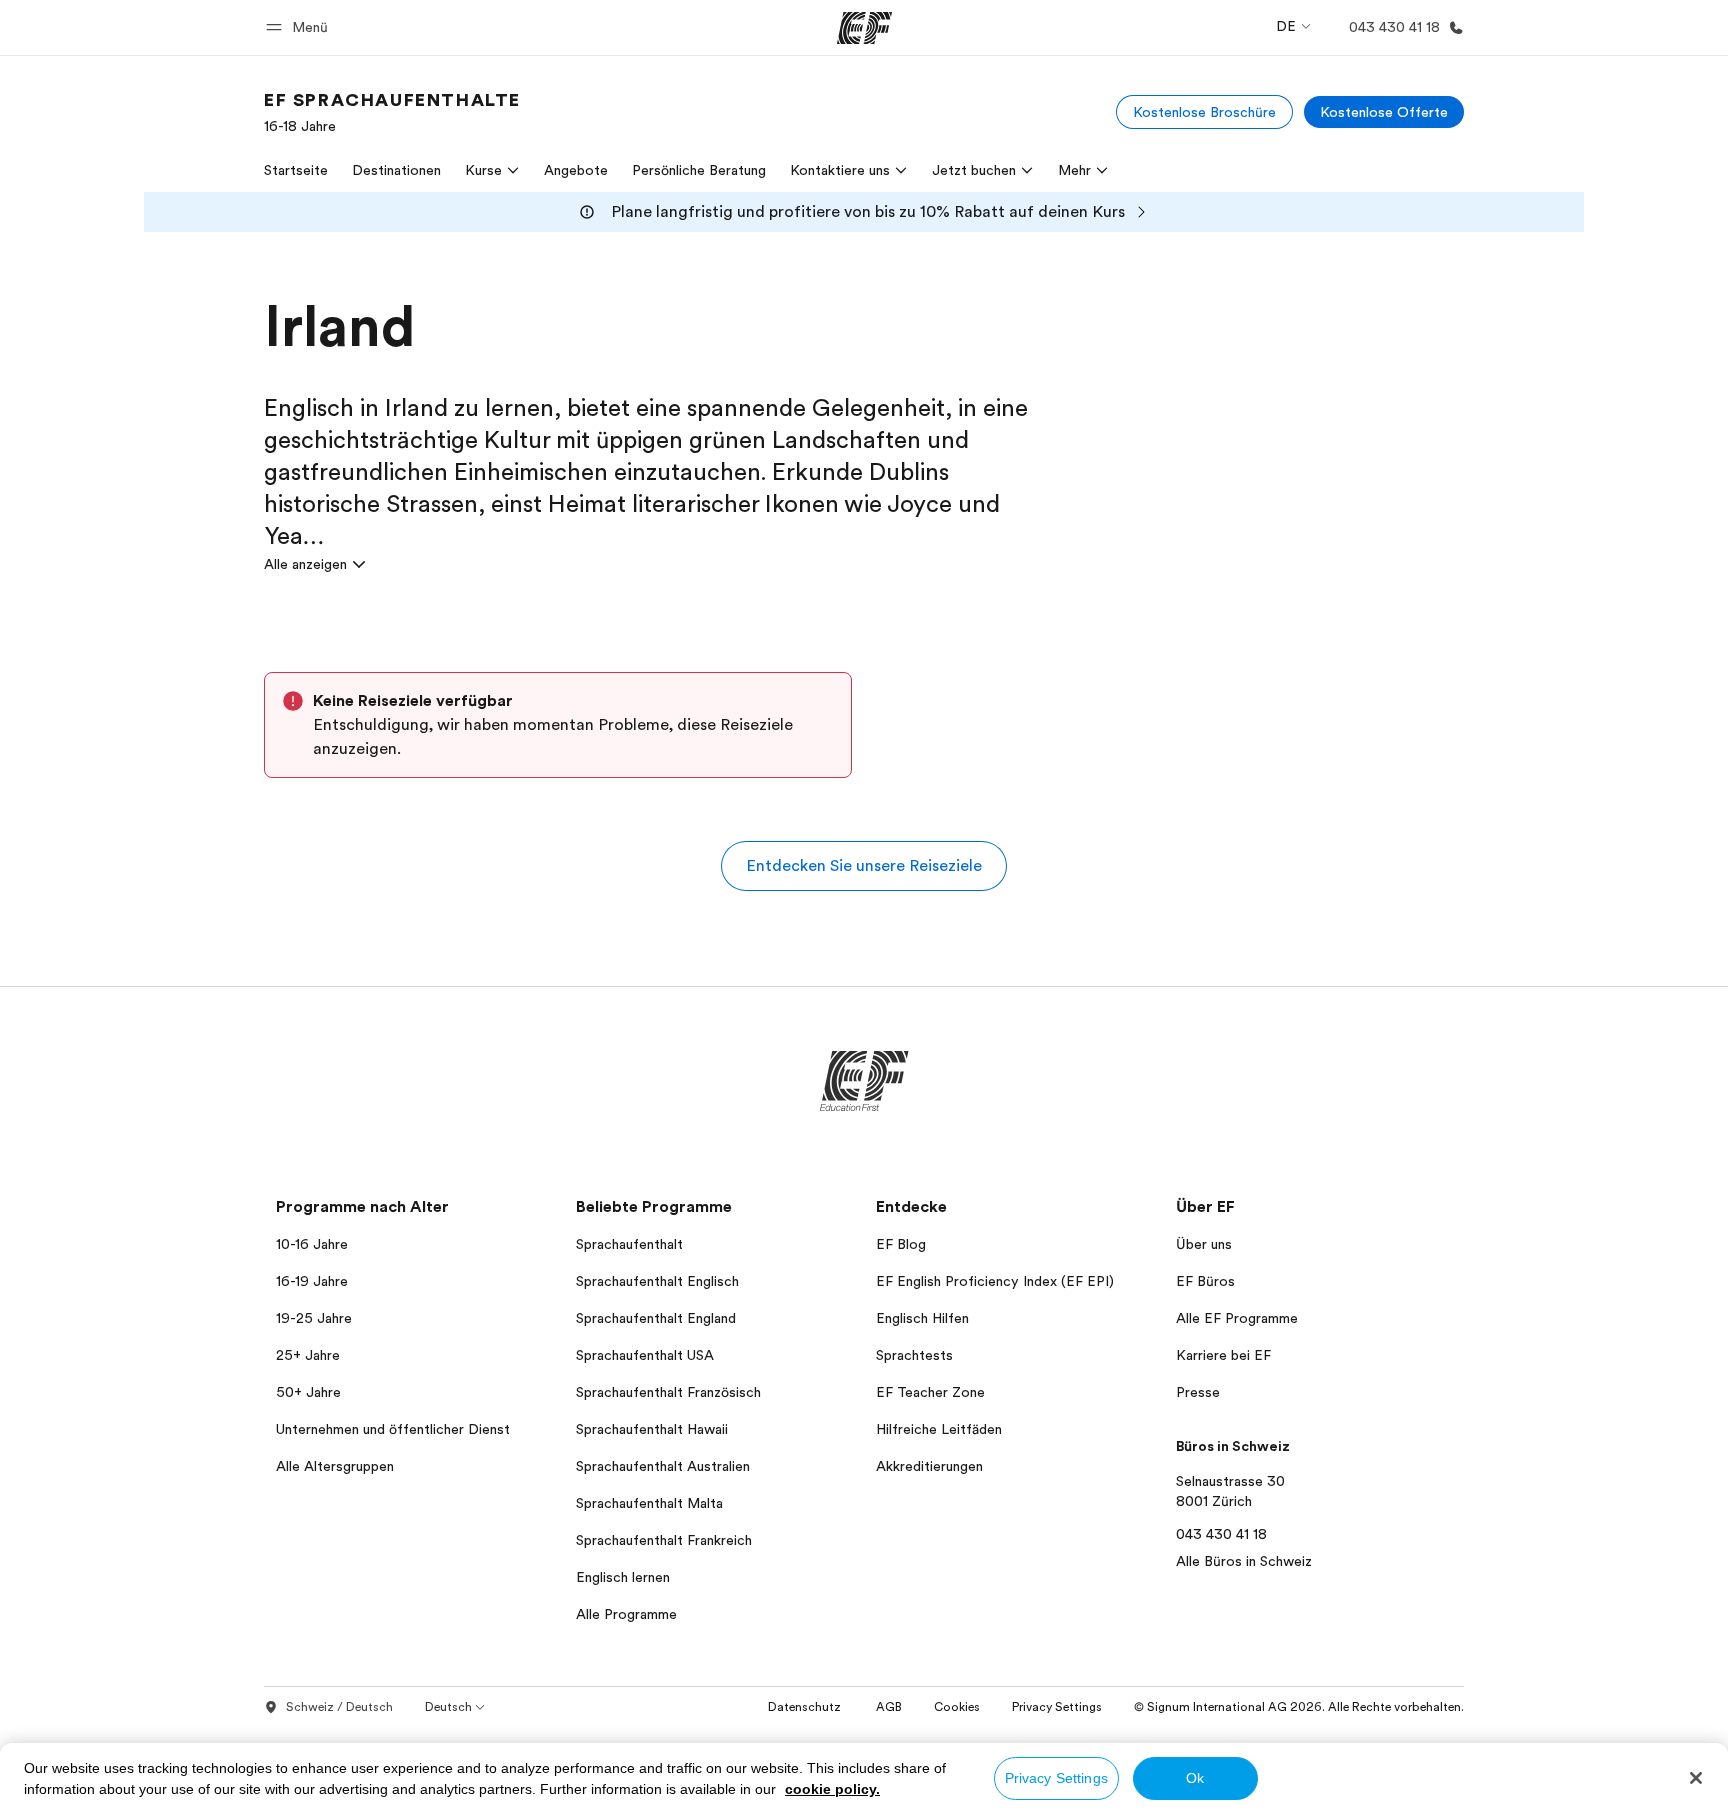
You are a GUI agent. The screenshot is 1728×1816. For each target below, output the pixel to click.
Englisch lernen (623, 1577)
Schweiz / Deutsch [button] (339, 1707)
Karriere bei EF (1223, 1355)
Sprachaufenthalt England (656, 1318)
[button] (300, 27)
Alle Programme (626, 1614)
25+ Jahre (308, 1355)
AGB (889, 1707)
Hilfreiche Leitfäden (939, 1429)
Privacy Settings (1056, 1778)
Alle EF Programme (1237, 1318)
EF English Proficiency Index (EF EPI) (995, 1281)
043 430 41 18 (1221, 1534)
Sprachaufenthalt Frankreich (664, 1540)
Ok (1195, 1778)
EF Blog (901, 1244)
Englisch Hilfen (922, 1318)
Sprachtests (914, 1355)
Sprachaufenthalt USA (645, 1355)
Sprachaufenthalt (629, 1244)
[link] (392, 112)
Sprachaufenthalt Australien (663, 1466)
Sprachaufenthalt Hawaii (652, 1429)
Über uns (1204, 1244)
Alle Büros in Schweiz (1244, 1561)
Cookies (957, 1707)
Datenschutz (806, 1707)
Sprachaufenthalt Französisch (668, 1392)
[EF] (864, 28)
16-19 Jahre (312, 1281)
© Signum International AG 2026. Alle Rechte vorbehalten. (1299, 1707)
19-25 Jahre (314, 1318)
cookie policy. (832, 1789)
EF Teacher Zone (930, 1392)
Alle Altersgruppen (335, 1466)
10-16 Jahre (312, 1244)
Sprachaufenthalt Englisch (657, 1281)
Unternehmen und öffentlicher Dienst (393, 1429)
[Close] (1696, 1778)
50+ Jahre (308, 1392)
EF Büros (1205, 1281)
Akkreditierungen (929, 1466)
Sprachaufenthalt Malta (649, 1503)
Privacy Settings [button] (1057, 1707)
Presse (1198, 1392)
